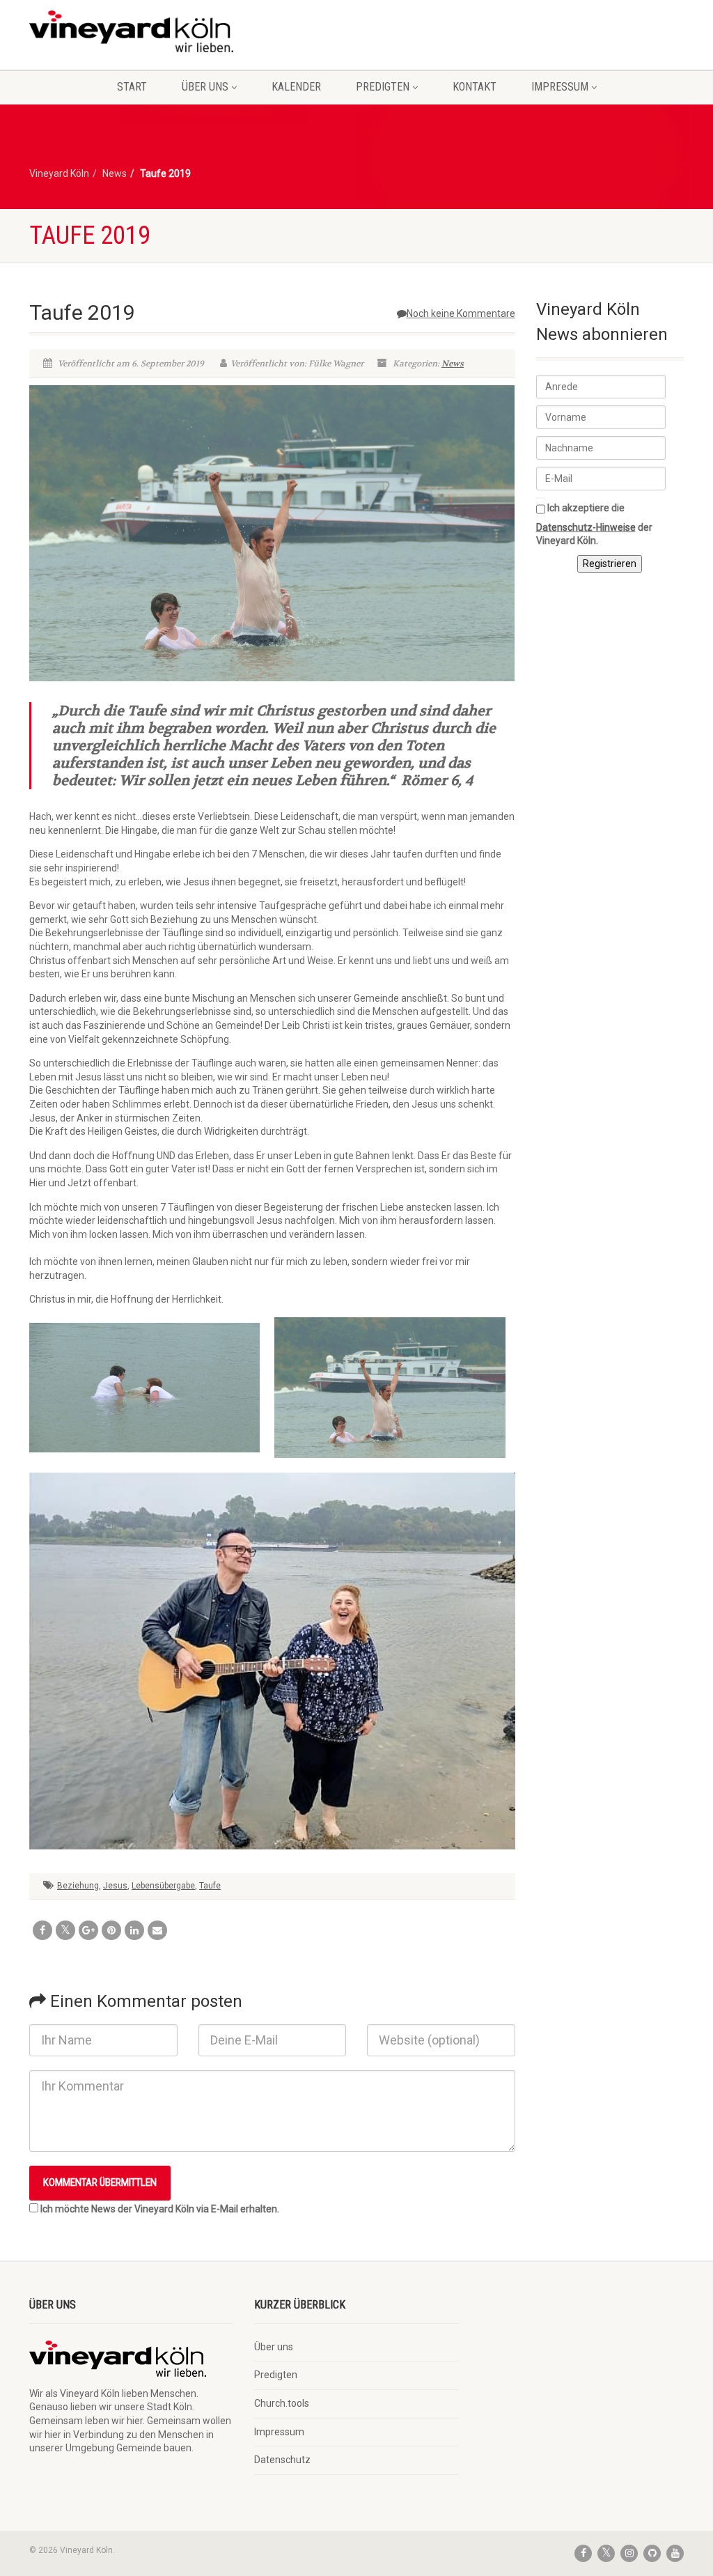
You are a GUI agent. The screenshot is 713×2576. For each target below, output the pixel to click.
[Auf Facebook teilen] (42, 1930)
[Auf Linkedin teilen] (134, 1930)
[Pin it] (111, 1930)
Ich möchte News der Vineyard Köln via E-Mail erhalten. (160, 2209)
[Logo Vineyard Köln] (131, 31)
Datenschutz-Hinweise (586, 527)
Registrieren (610, 564)
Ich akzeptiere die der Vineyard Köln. (594, 524)
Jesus (115, 1886)
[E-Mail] (157, 1930)
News (453, 364)
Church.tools (282, 2403)
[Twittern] (65, 1930)
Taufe (210, 1886)
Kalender (296, 87)
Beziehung (78, 1886)
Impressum (560, 87)
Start (132, 87)
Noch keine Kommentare (461, 313)
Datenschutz (282, 2460)
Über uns (205, 87)
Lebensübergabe (163, 1886)
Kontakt (475, 87)
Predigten (383, 87)
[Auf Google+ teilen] (88, 1930)
